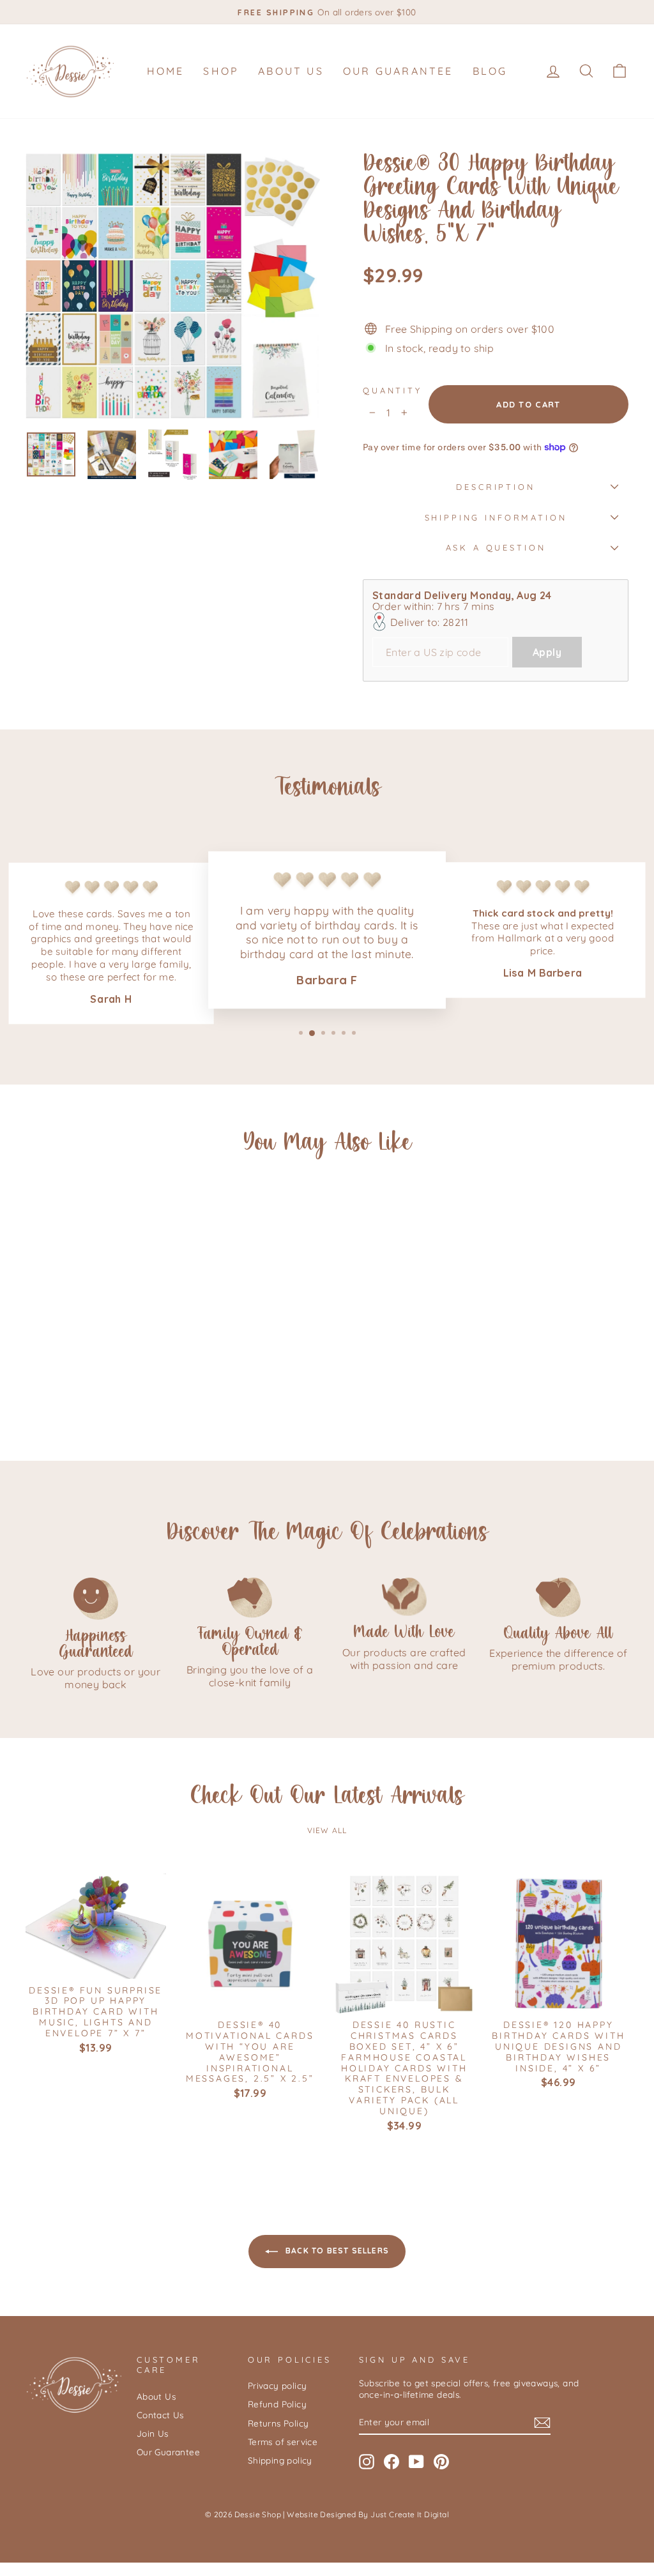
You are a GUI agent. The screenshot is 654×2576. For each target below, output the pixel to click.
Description (495, 487)
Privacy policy (278, 2385)
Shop (221, 71)
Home (166, 71)
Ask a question (496, 547)
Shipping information (496, 517)
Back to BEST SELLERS (336, 2251)
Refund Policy (277, 2404)
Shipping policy (280, 2460)
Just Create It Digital (410, 2514)
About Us (291, 71)
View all (327, 1830)
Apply (547, 652)
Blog (490, 71)
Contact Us (160, 2415)
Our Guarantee (398, 71)
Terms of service (283, 2442)
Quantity (392, 390)
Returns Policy (278, 2423)
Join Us (153, 2433)
